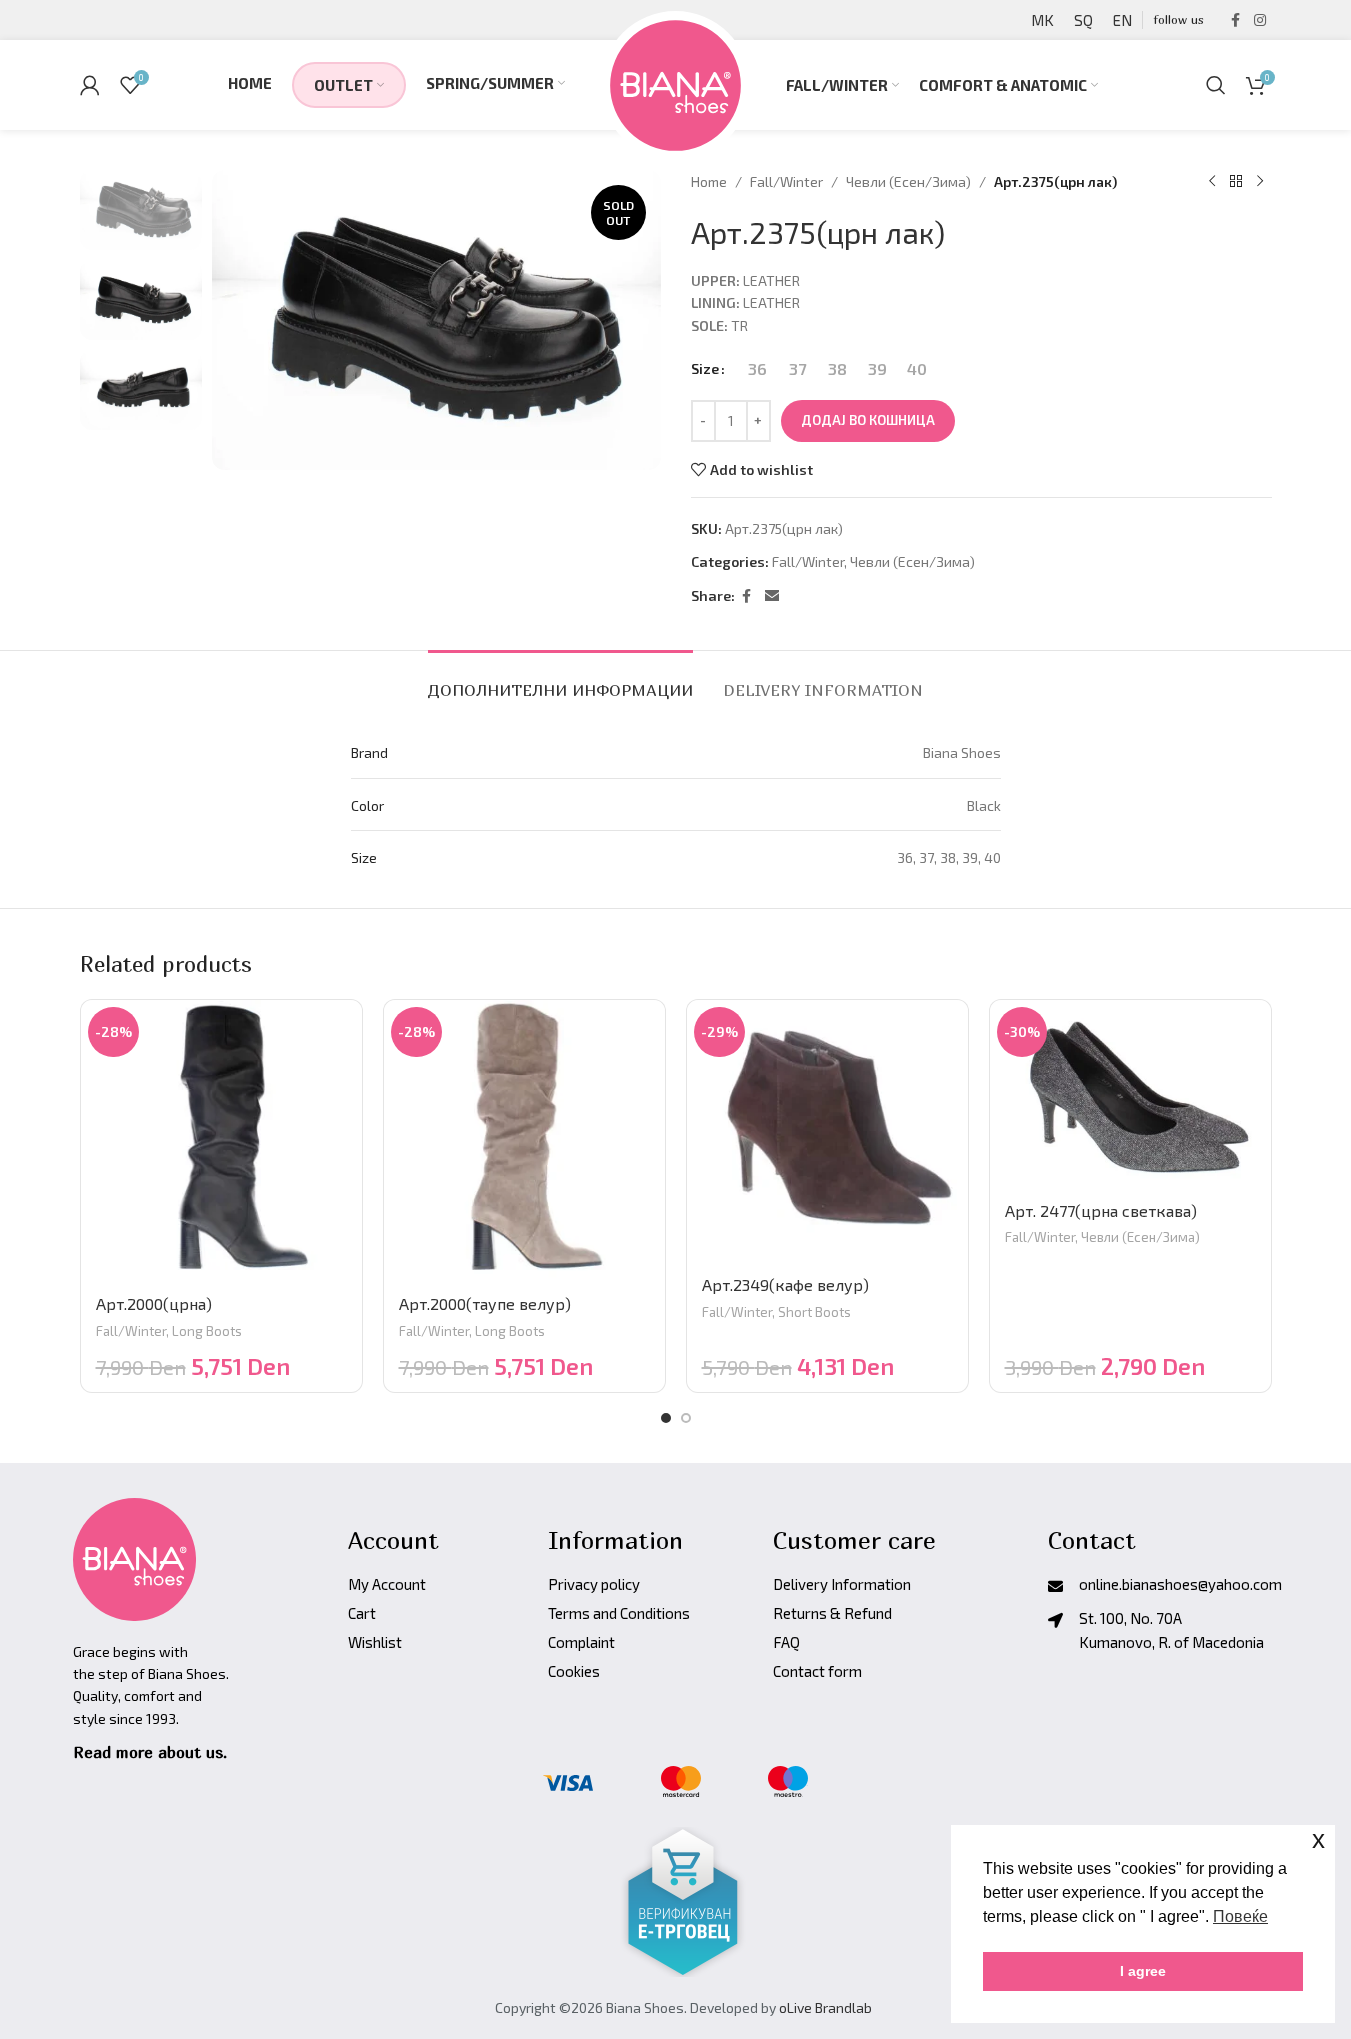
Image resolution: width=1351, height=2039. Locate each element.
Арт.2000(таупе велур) (485, 1303)
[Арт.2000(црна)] (221, 1140)
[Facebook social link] (1236, 20)
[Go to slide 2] (686, 1418)
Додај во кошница (868, 420)
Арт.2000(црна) (154, 1303)
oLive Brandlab (825, 2007)
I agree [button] (1143, 1971)
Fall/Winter (786, 181)
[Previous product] (1212, 182)
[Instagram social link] (1260, 20)
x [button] (1318, 1839)
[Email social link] (772, 596)
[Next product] (1260, 182)
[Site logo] (675, 82)
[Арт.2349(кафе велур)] (827, 1131)
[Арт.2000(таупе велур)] (524, 1140)
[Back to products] (1236, 182)
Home (709, 181)
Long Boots (207, 1331)
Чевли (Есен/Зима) (908, 181)
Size (705, 368)
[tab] (560, 680)
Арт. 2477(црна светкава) (1101, 1210)
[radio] (757, 369)
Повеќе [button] (1240, 1916)
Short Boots (814, 1312)
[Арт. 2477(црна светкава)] (1130, 1094)
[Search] (1216, 85)
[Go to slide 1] (666, 1418)
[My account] (90, 85)
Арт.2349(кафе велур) (785, 1284)
